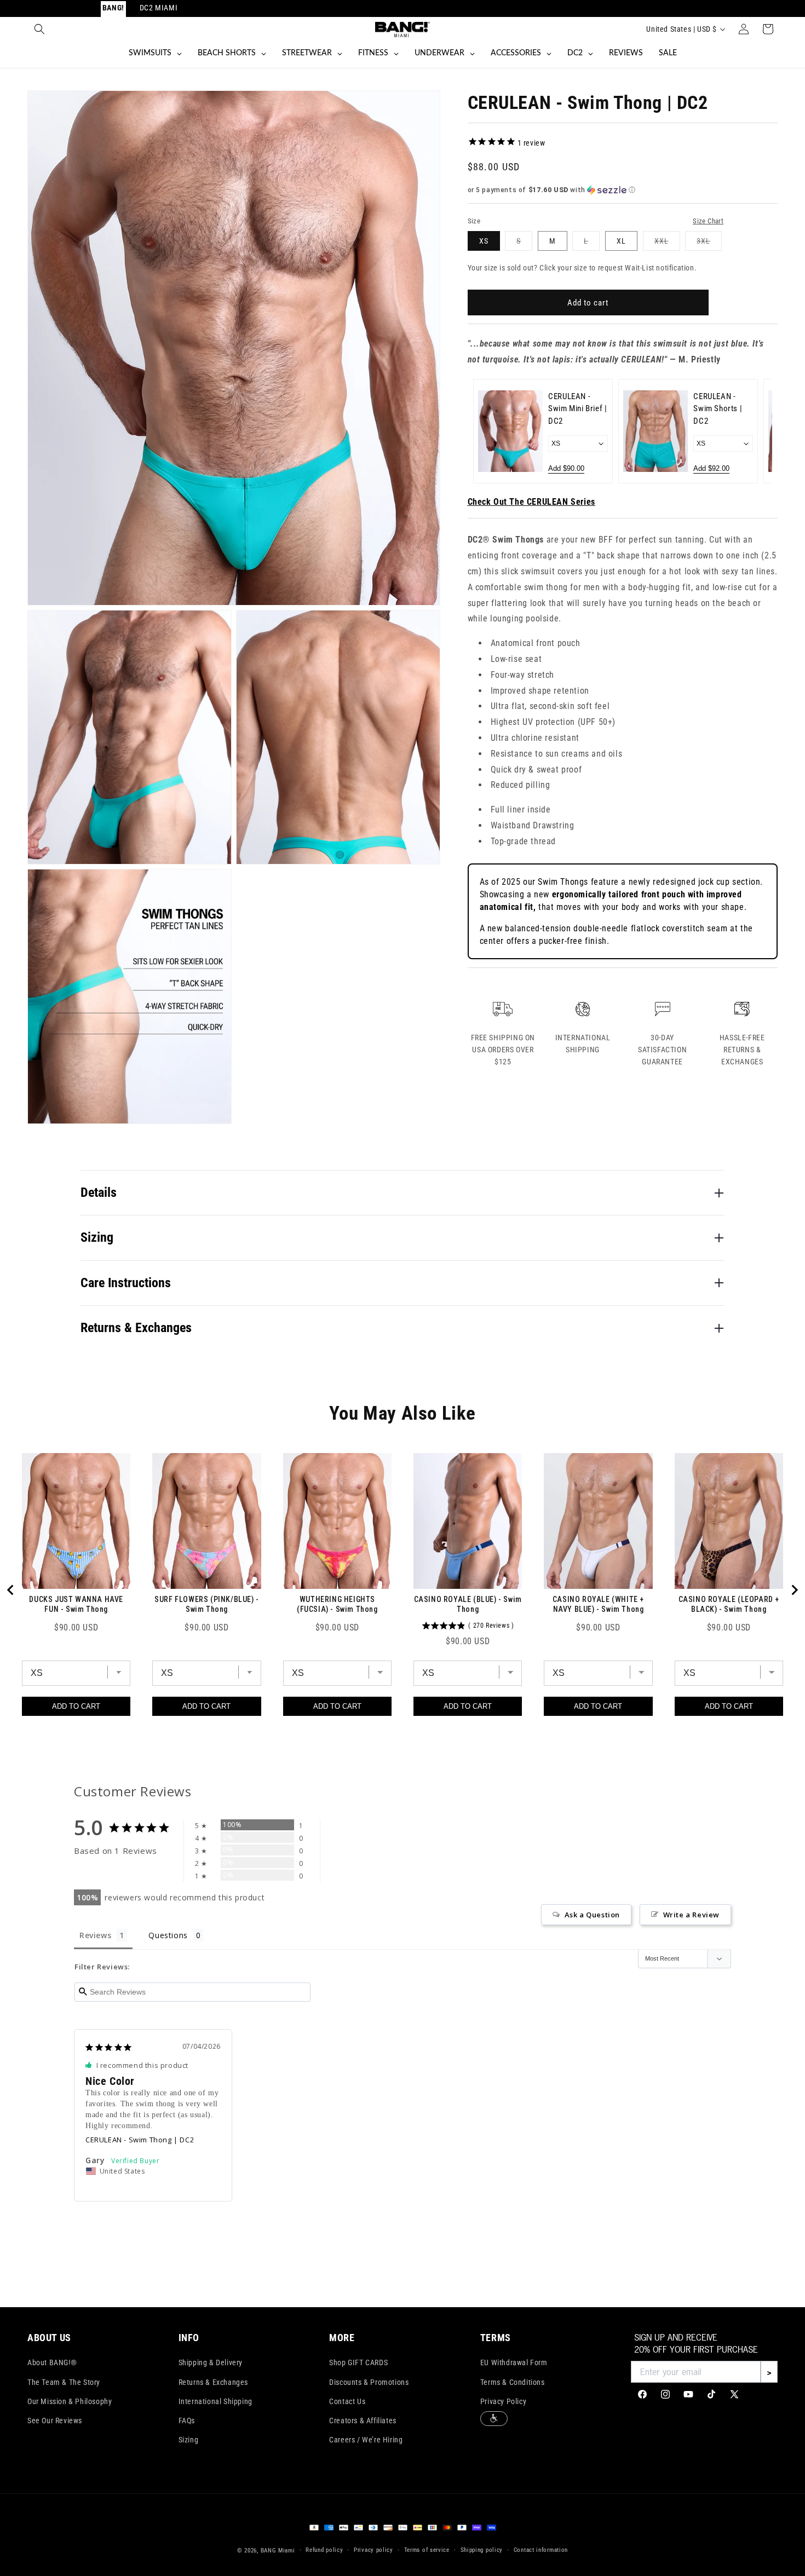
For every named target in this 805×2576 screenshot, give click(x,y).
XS (484, 241)
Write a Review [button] (691, 1915)
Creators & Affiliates (363, 2421)
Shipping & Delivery (211, 2362)
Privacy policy (373, 2550)
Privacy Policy (503, 2401)
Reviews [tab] (95, 1935)
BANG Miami (278, 2551)
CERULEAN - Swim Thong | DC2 (140, 2140)
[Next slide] (757, 431)
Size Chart (708, 221)
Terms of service (427, 2550)
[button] (39, 29)
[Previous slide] (488, 431)
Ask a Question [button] (592, 1915)
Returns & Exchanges (213, 2382)
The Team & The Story (64, 2382)
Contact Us (347, 2401)
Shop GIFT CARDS (358, 2362)
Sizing (189, 2440)
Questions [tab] (168, 1935)
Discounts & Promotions (369, 2382)
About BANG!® (52, 2362)
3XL (709, 243)
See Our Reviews (55, 2421)
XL (621, 241)
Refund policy (324, 2550)
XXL (667, 243)
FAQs (187, 2421)
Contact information (541, 2550)
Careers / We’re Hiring (366, 2440)
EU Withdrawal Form (514, 2362)
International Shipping (215, 2401)
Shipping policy (482, 2550)
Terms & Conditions (513, 2382)
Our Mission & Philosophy (70, 2401)
